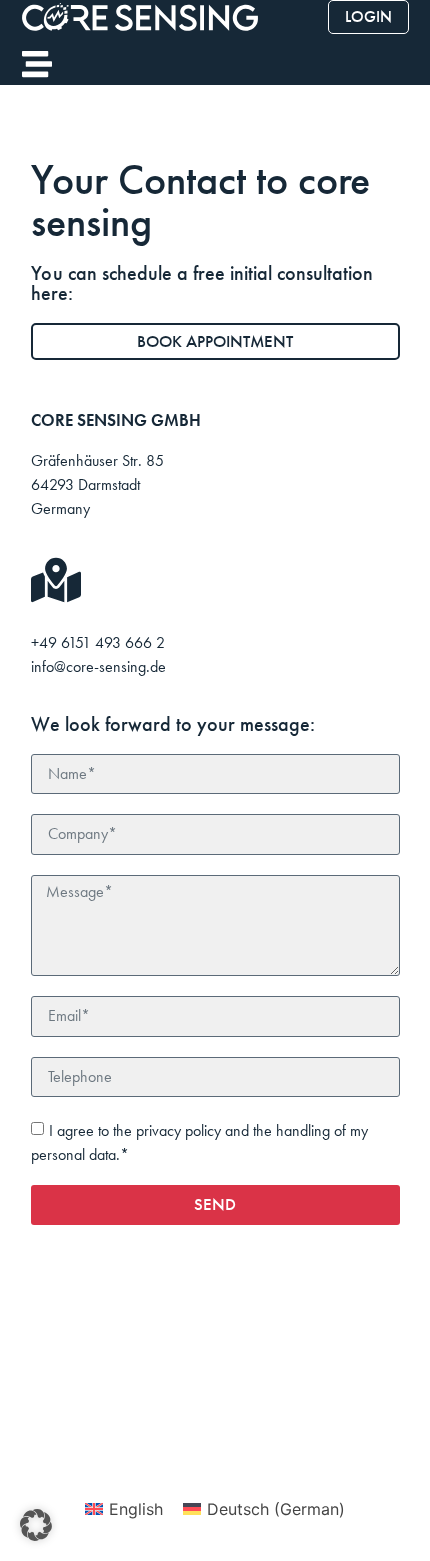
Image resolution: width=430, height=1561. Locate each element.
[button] (36, 1525)
